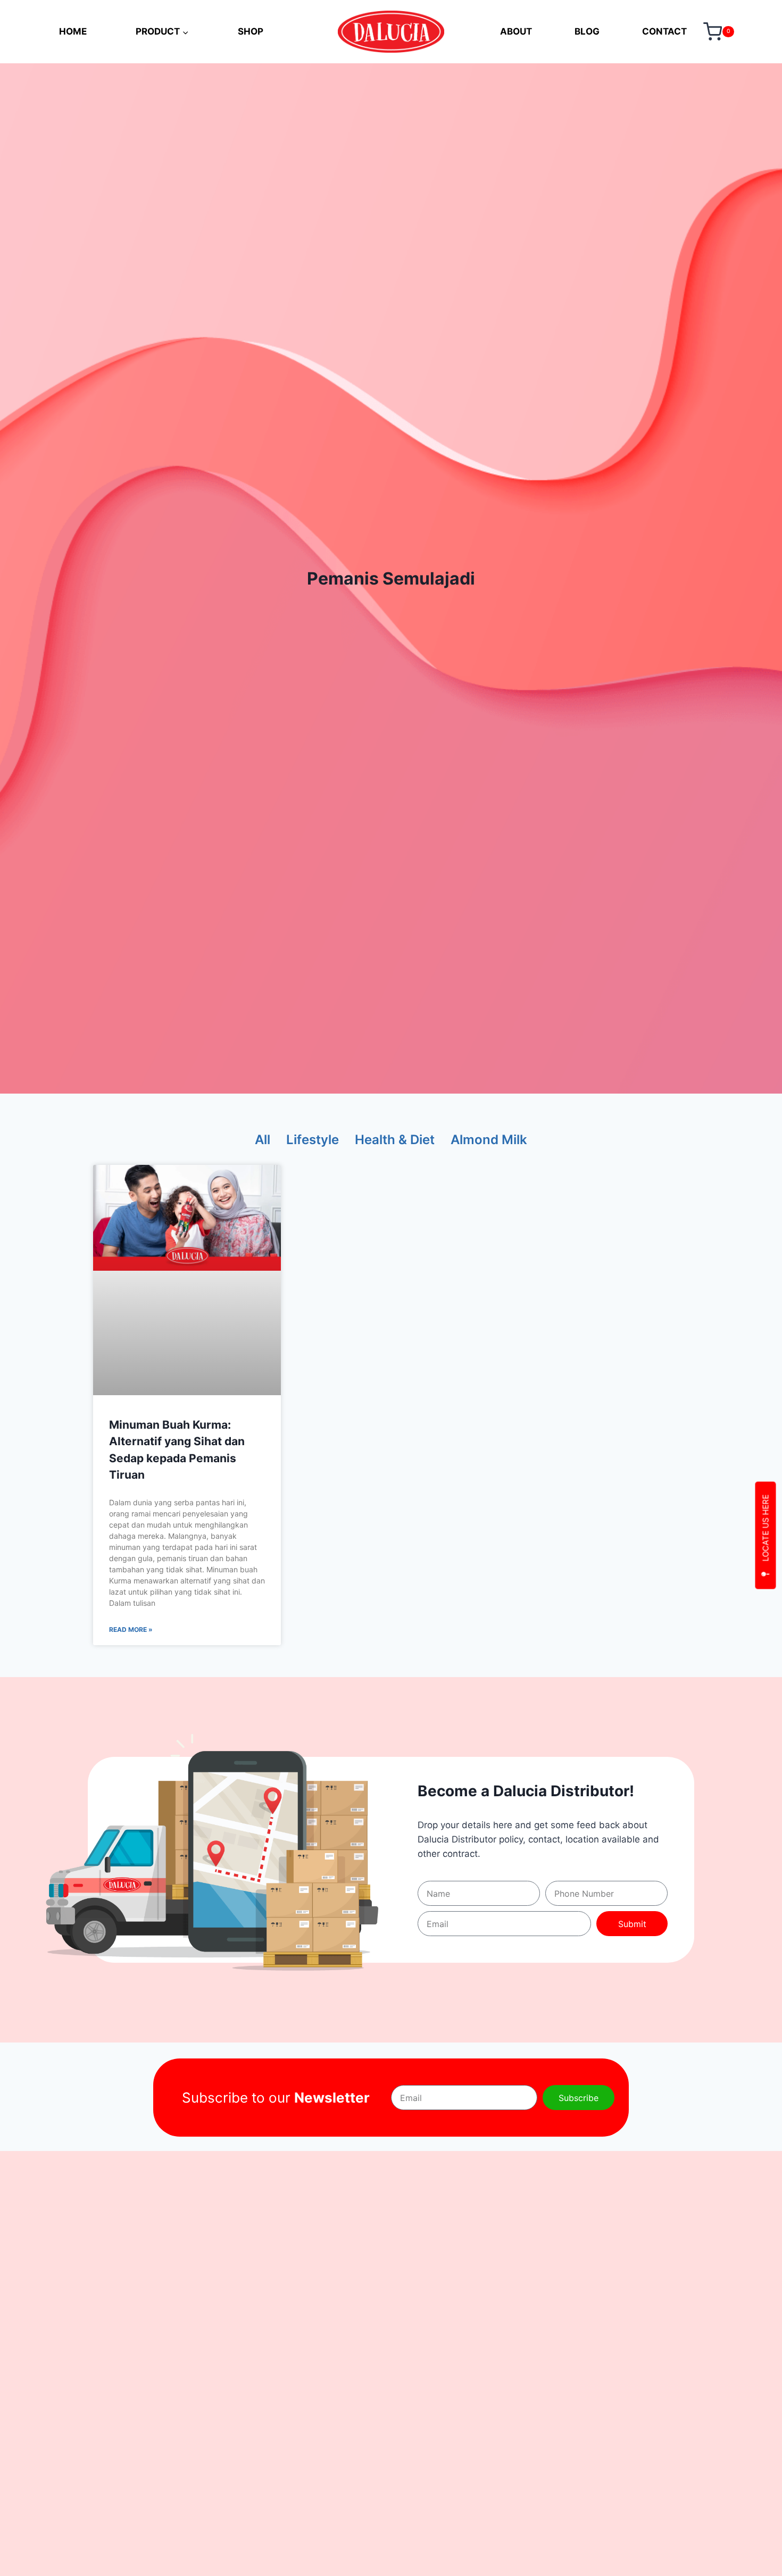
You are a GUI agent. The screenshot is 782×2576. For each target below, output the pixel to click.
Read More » (131, 1629)
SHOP (251, 31)
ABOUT (516, 31)
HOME (73, 31)
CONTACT (664, 31)
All (263, 1140)
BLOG (587, 31)
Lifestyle (313, 1140)
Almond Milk (489, 1140)
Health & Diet (395, 1140)
